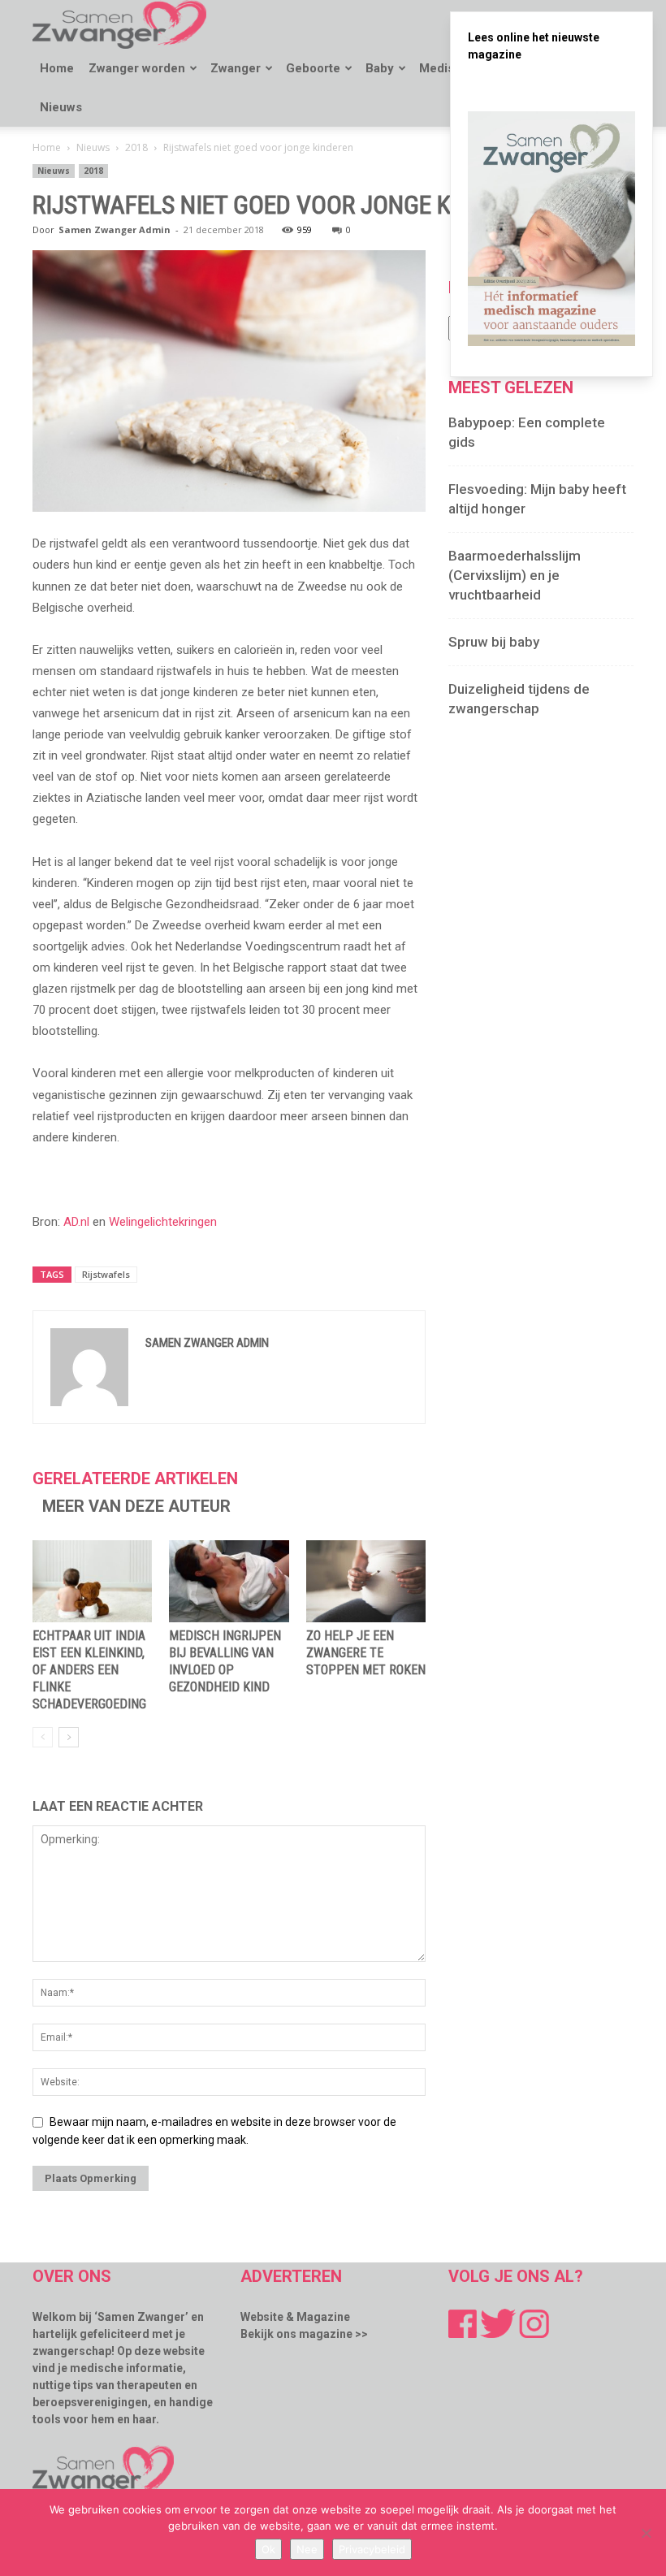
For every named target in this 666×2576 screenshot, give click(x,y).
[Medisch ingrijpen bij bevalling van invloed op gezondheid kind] (229, 1581)
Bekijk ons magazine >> (304, 2334)
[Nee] (646, 2533)
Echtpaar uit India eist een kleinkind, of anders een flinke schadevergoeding (89, 1670)
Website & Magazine (295, 2317)
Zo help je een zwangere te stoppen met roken (366, 1653)
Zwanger (236, 68)
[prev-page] (43, 1737)
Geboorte (313, 68)
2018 (136, 147)
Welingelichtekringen (163, 1222)
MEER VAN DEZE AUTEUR (136, 1506)
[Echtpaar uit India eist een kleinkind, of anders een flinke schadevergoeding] (92, 1581)
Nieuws (61, 107)
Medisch (444, 68)
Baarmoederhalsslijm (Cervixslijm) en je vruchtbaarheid (515, 575)
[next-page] (69, 1737)
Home (57, 68)
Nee (307, 2549)
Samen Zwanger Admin (115, 229)
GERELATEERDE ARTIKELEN (135, 1478)
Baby (380, 68)
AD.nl (76, 1222)
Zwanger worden (137, 68)
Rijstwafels (106, 1274)
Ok (268, 2549)
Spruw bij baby (494, 642)
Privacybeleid (372, 2549)
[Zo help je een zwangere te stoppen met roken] (366, 1581)
